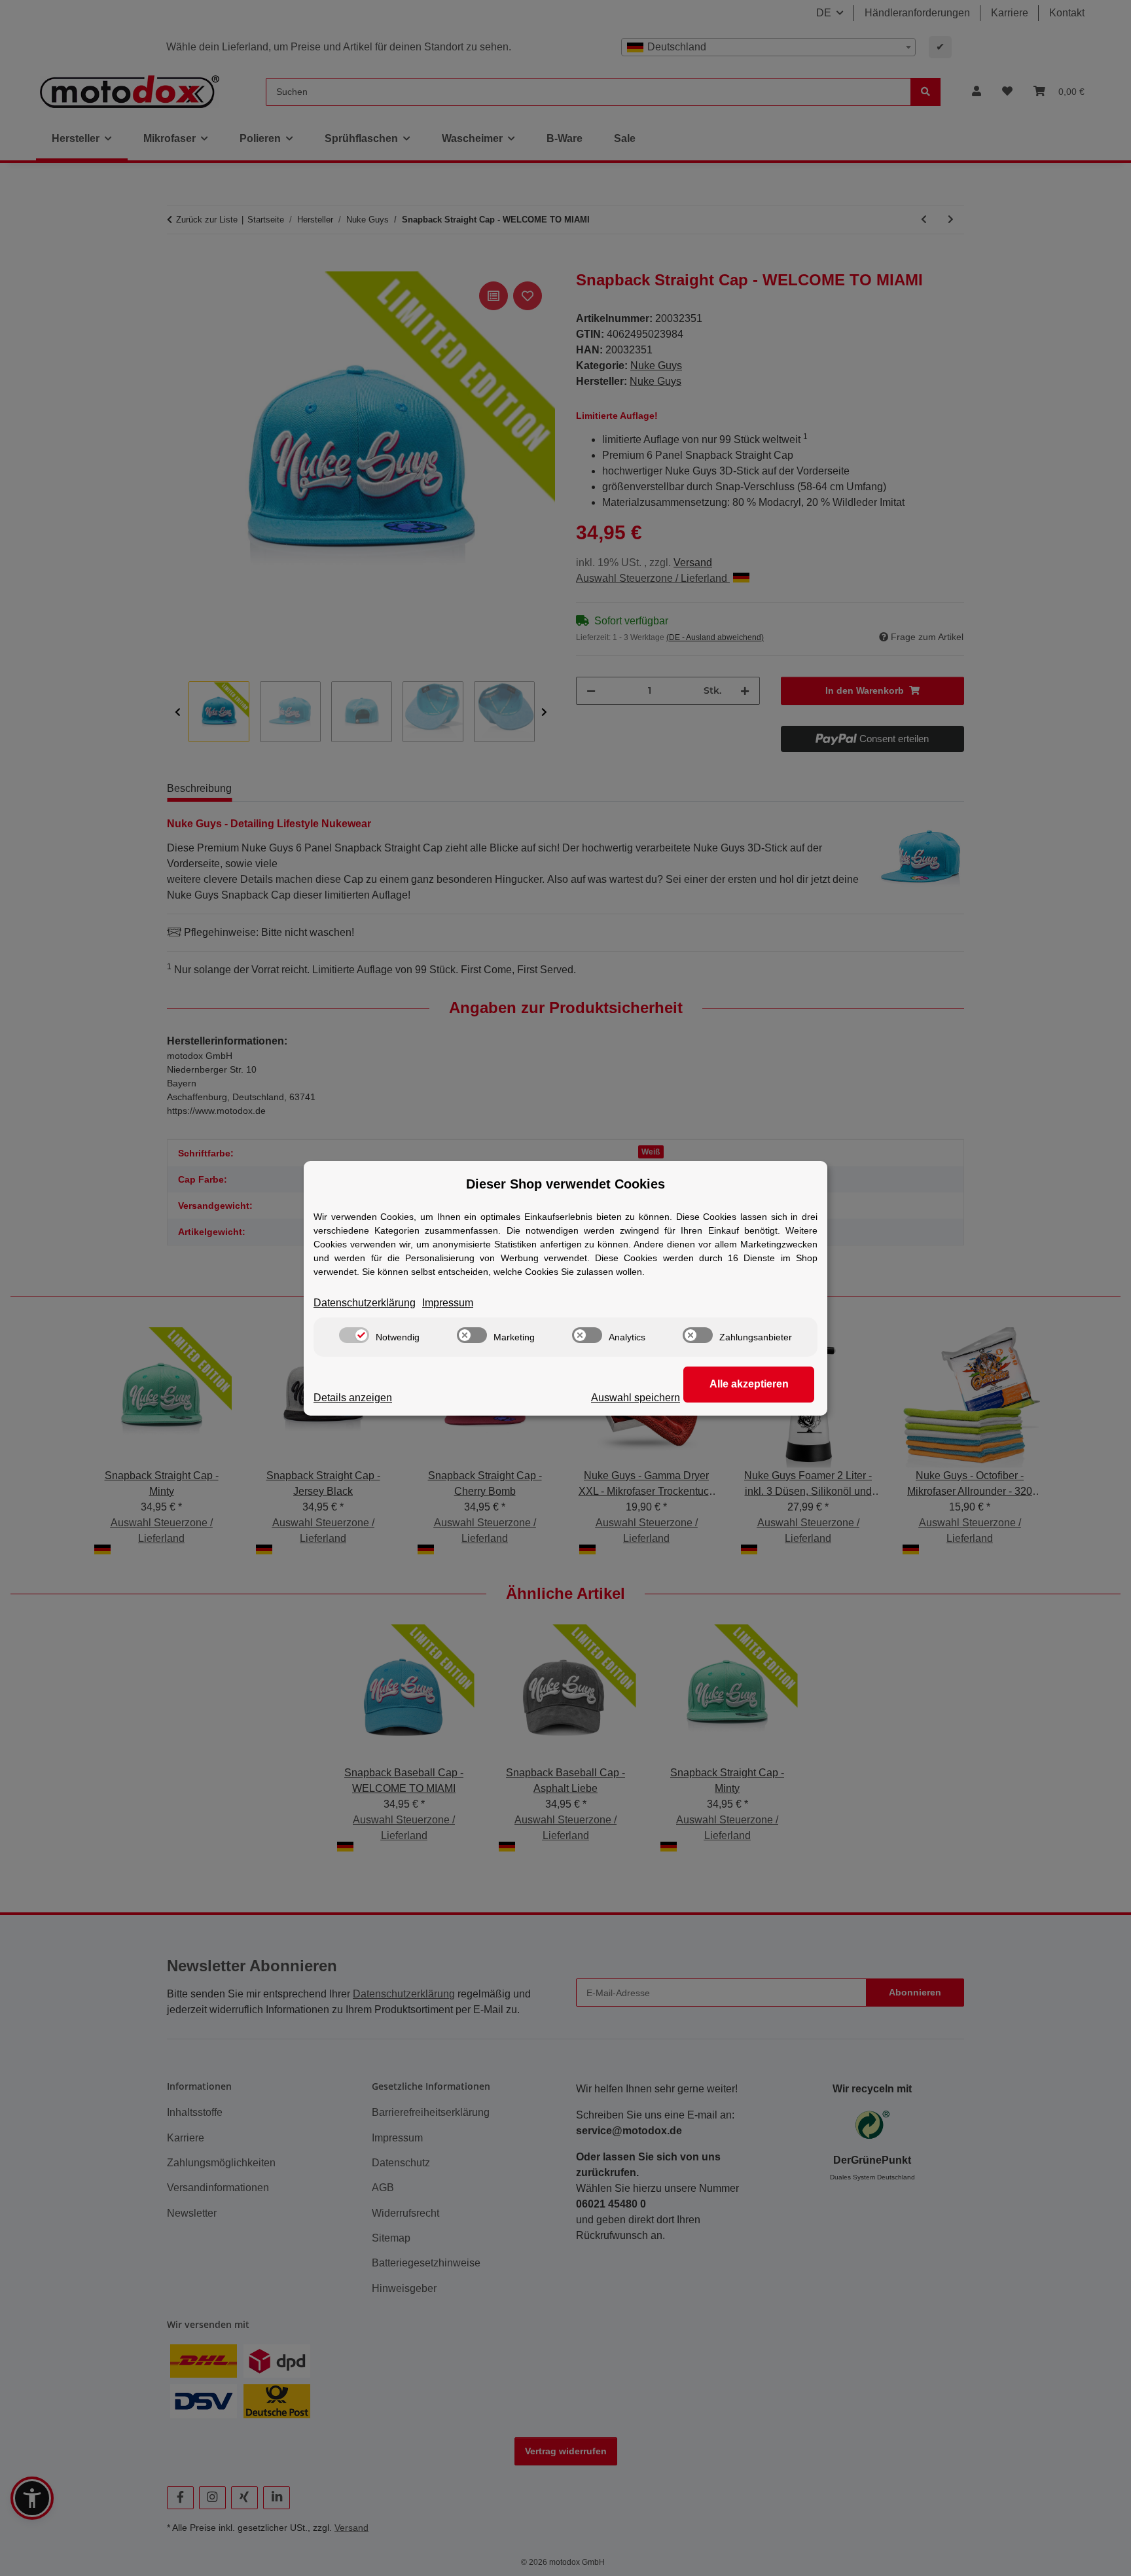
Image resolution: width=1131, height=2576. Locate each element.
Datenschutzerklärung (365, 1303)
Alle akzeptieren (749, 1384)
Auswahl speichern (636, 1398)
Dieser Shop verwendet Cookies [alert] (565, 1184)
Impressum (448, 1303)
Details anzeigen (353, 1398)
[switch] (354, 1335)
